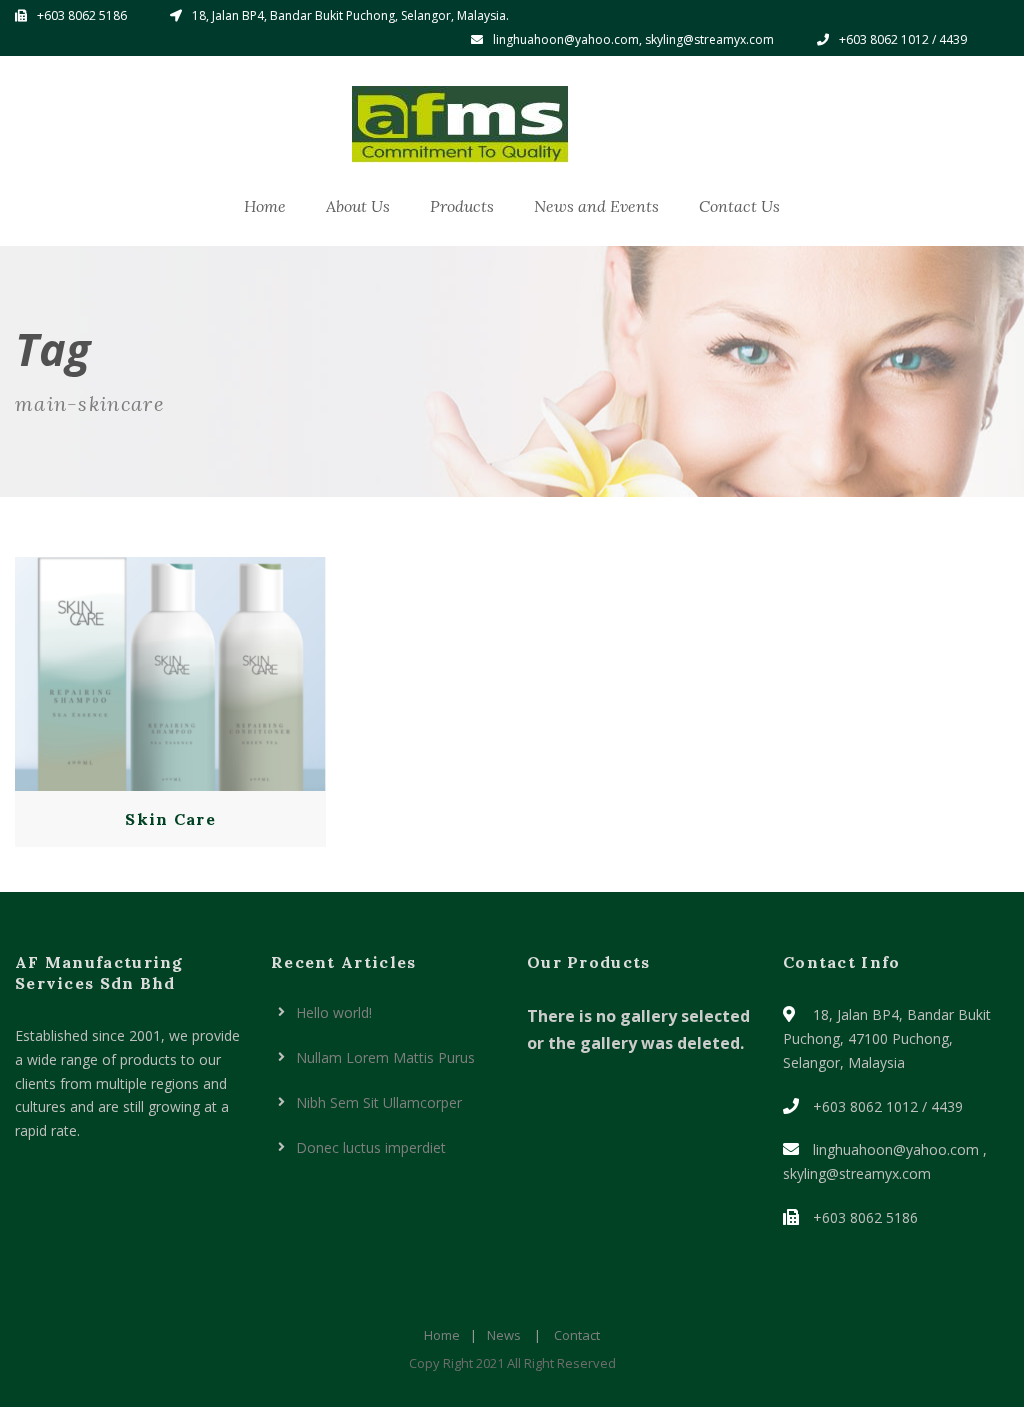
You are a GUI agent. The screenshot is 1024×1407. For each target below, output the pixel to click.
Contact (577, 1335)
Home (265, 206)
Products (462, 206)
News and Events (596, 206)
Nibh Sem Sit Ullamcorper (379, 1102)
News (504, 1335)
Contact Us (739, 206)
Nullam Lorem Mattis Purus (385, 1057)
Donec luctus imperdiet (371, 1147)
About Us (358, 206)
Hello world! (334, 1012)
